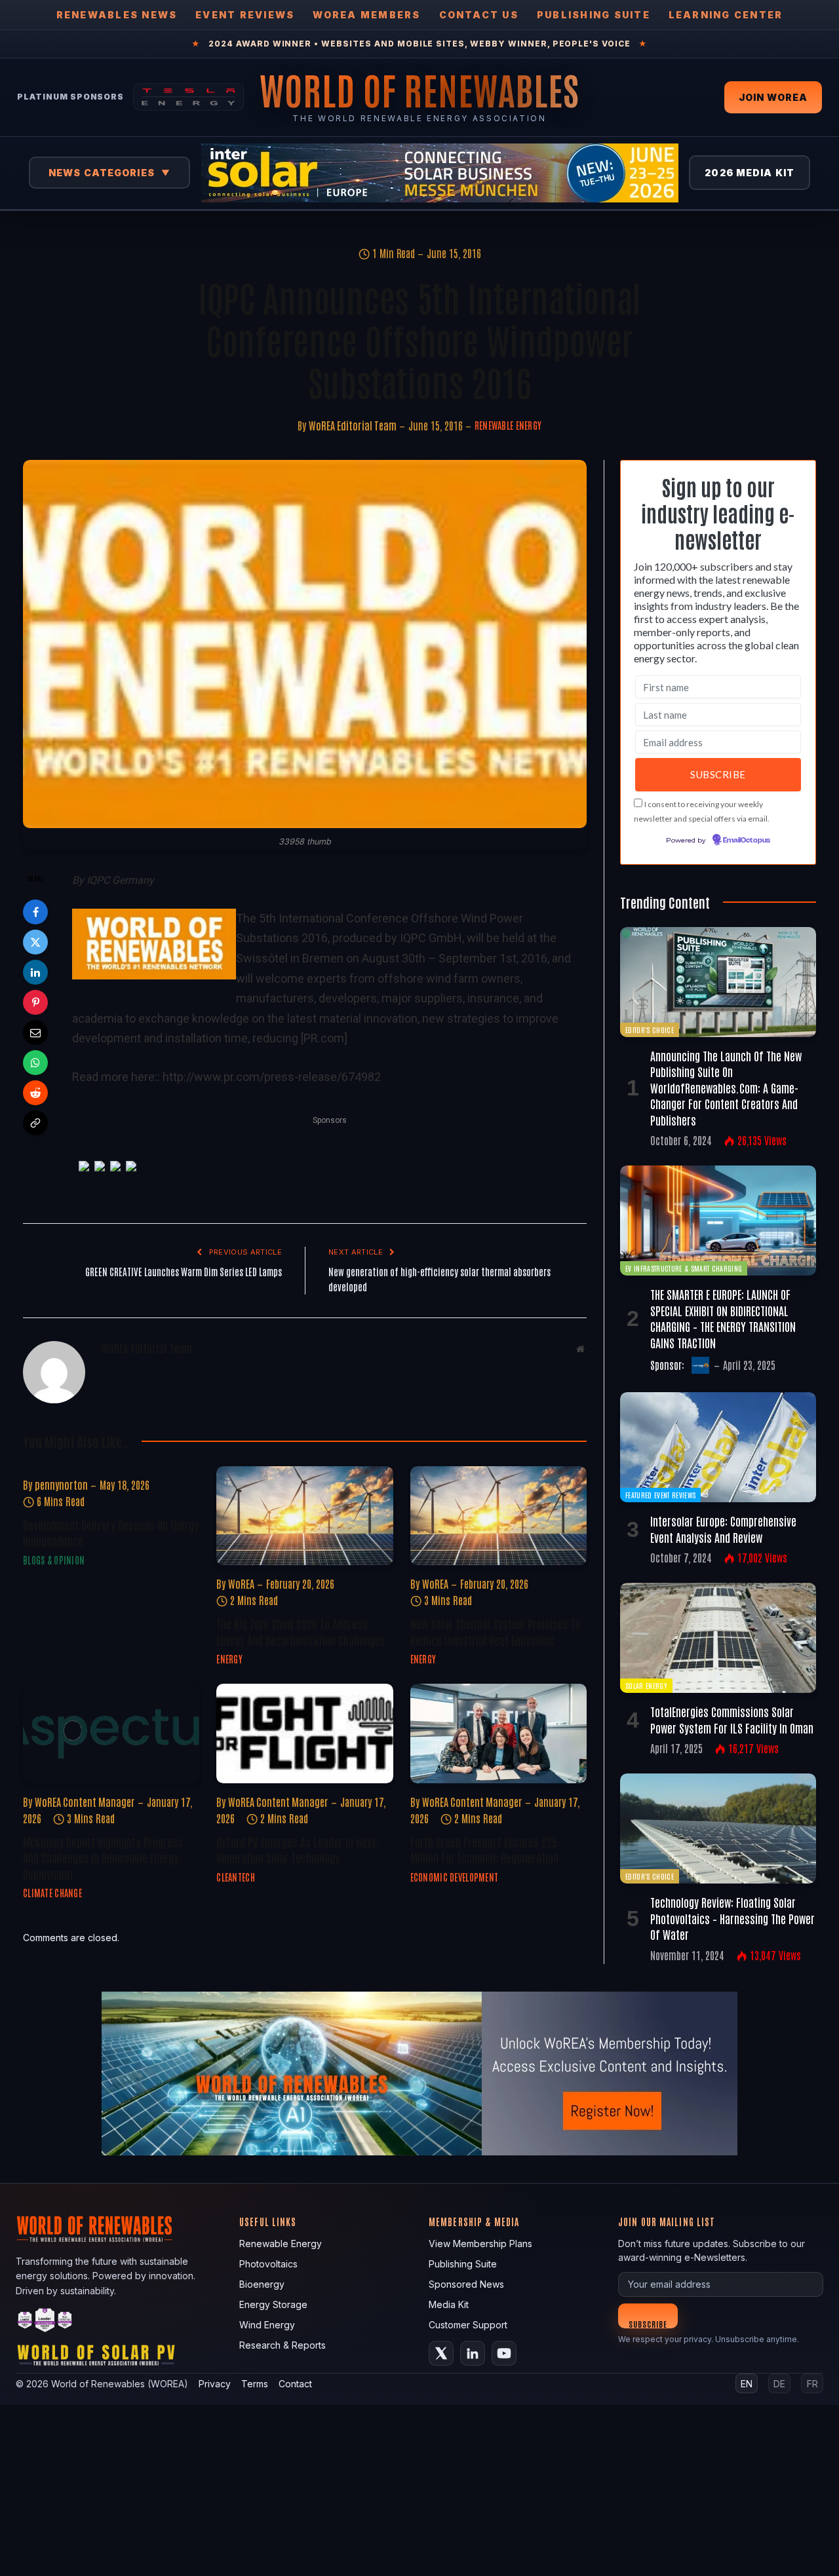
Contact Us (479, 15)
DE (779, 2384)
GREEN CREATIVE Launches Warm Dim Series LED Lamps (184, 1271)
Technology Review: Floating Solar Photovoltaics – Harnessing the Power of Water (732, 1918)
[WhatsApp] (35, 1063)
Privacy (215, 2384)
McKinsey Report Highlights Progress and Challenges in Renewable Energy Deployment (103, 1858)
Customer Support (468, 2325)
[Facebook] (35, 912)
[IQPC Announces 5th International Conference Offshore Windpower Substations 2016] (305, 644)
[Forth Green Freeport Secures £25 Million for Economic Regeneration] (498, 1733)
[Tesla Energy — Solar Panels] (188, 97)
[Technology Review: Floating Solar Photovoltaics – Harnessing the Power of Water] (718, 1828)
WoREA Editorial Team (353, 425)
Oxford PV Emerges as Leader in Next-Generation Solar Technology (298, 1849)
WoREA (241, 1583)
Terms (255, 2384)
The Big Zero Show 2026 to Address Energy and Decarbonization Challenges (301, 1631)
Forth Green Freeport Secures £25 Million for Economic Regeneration (484, 1849)
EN (747, 2384)
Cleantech (236, 1877)
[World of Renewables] (45, 2322)
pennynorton (61, 1485)
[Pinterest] (35, 1002)
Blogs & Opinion (54, 1560)
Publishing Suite (594, 15)
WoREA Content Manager (85, 1802)
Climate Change (52, 1893)
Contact (295, 2384)
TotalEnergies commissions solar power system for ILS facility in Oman (732, 1719)
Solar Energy (646, 1685)
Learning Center (726, 15)
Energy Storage (273, 2304)
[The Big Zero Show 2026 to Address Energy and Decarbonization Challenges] (304, 1516)
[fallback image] (419, 2074)
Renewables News (117, 15)
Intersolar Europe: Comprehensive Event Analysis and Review (723, 1528)
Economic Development (455, 1877)
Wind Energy (267, 2325)
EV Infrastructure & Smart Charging (684, 1268)
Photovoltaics (268, 2264)
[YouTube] (504, 2353)
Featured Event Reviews (660, 1495)
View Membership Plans (480, 2244)
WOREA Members (366, 15)
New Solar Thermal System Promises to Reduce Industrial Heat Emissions (496, 1631)
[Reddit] (35, 1093)
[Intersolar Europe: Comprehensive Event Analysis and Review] (718, 1447)
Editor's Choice (650, 1030)
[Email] (35, 1032)
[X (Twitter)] (441, 2353)
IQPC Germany (120, 880)
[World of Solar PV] (96, 2358)
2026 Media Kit (750, 173)
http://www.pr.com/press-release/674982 (272, 1077)
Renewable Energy (508, 425)
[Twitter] (35, 942)
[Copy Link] (35, 1123)
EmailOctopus (747, 841)
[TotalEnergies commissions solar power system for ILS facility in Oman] (718, 1638)
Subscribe (648, 2323)
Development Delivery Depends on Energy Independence (111, 1532)
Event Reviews (245, 15)
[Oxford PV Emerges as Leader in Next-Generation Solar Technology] (304, 1733)
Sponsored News (466, 2284)
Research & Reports (283, 2345)
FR (812, 2384)
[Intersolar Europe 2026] (440, 173)
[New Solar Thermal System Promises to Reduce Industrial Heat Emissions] (498, 1516)
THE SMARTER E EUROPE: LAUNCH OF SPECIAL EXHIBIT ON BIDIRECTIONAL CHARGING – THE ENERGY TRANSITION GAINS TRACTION (723, 1318)
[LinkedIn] (35, 972)
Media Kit (449, 2304)
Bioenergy (262, 2284)
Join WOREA (773, 97)
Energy (229, 1659)
